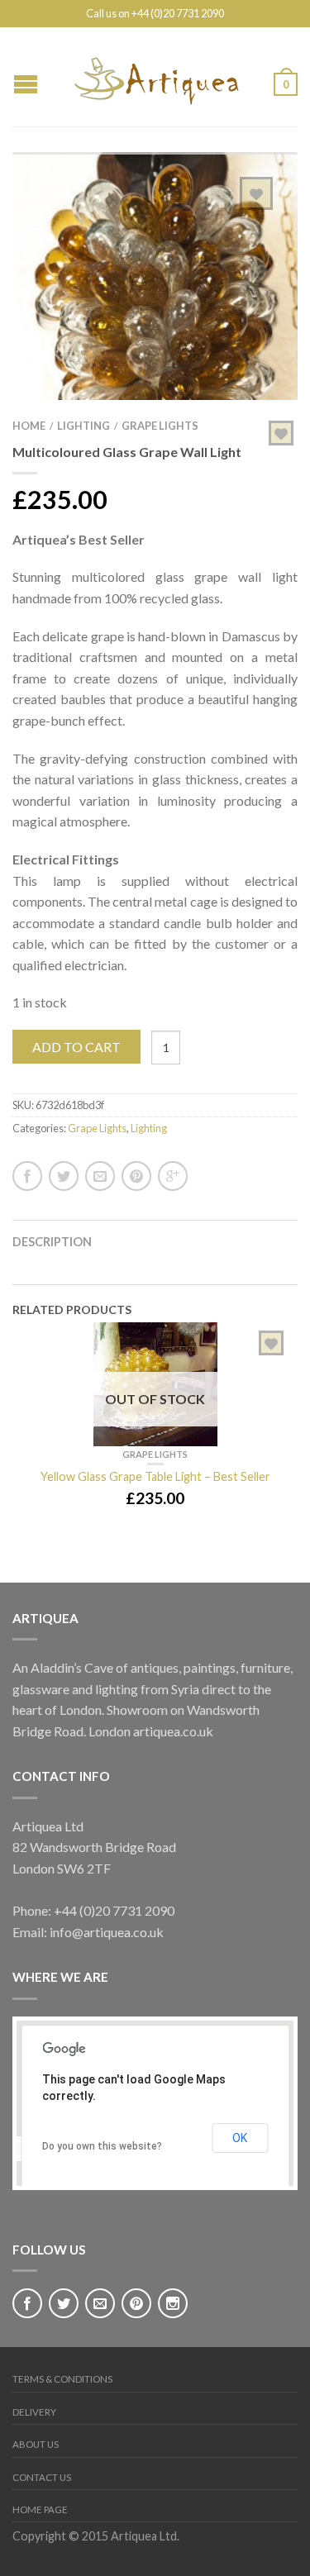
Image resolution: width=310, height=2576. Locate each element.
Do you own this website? (102, 2146)
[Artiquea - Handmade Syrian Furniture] (156, 77)
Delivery (34, 2412)
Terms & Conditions (62, 2379)
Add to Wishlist (256, 193)
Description (52, 1242)
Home (29, 426)
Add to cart (76, 1047)
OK (240, 2138)
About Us (36, 2444)
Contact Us (42, 2477)
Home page (40, 2509)
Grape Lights (160, 426)
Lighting (83, 426)
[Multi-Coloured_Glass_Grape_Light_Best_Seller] (155, 292)
